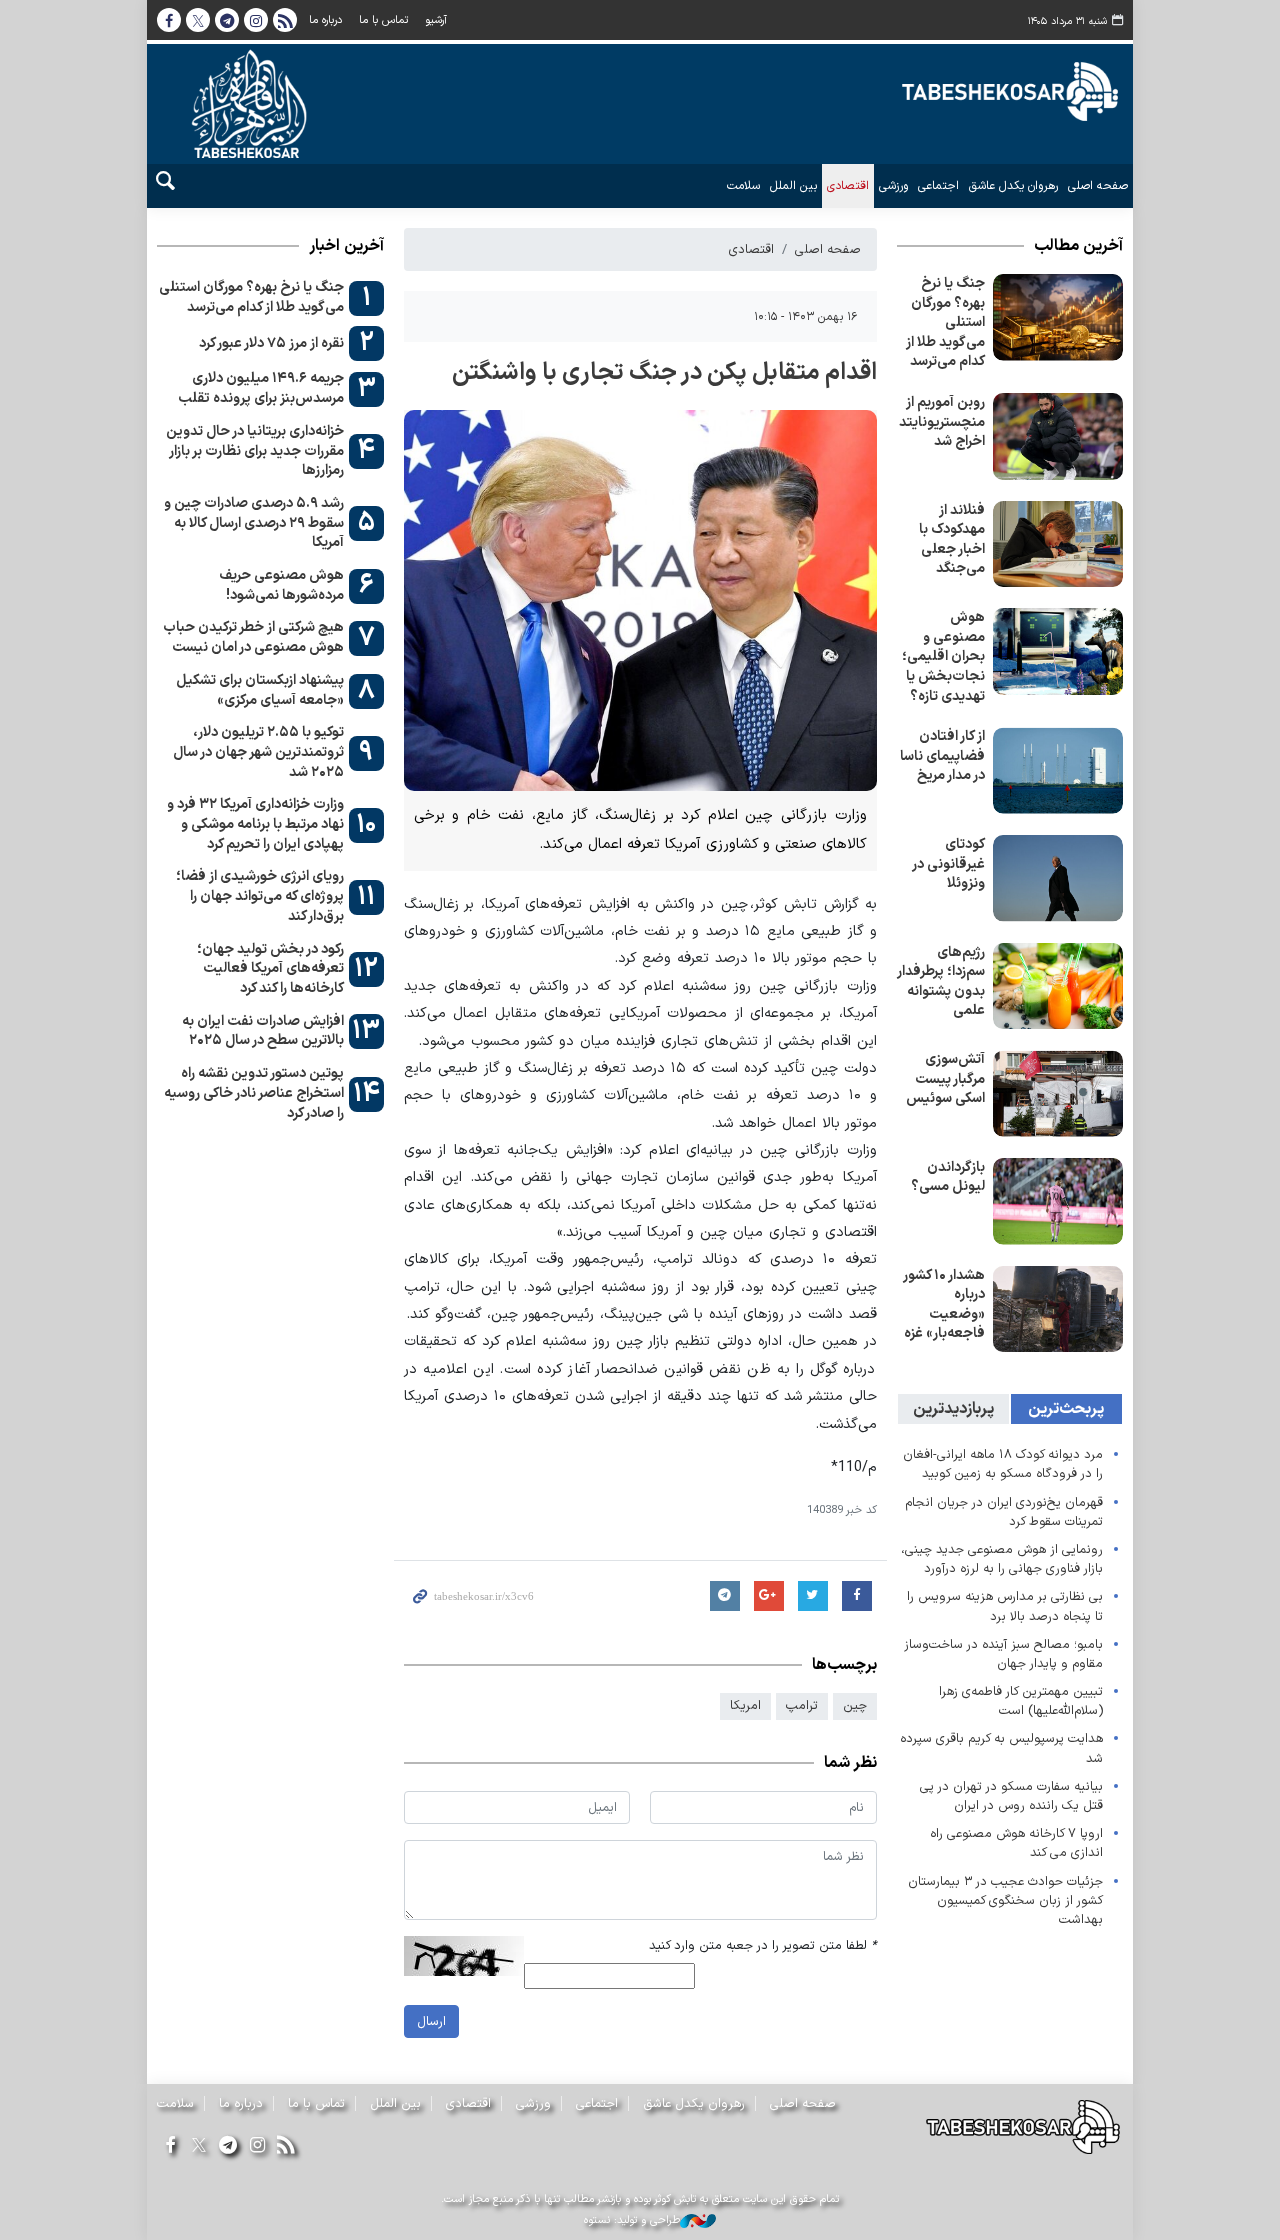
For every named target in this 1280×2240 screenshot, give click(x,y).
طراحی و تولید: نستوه (632, 2221)
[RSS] (286, 2146)
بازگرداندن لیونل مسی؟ (948, 1177)
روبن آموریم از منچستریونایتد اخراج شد (942, 422)
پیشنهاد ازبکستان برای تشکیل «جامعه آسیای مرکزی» (260, 690)
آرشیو (436, 20)
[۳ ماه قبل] (1058, 317)
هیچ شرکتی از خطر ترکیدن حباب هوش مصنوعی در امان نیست (253, 637)
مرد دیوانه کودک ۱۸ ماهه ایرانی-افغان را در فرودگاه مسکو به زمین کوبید (1003, 1464)
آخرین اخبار (346, 246)
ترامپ (802, 1705)
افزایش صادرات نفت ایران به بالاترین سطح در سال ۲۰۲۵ (263, 1031)
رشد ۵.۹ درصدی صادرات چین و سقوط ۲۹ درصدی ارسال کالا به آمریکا (254, 523)
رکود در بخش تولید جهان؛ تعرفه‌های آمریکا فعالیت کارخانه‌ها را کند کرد (270, 969)
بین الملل (793, 186)
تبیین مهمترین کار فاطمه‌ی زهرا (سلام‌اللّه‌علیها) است (1021, 1701)
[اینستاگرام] (257, 2146)
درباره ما (325, 20)
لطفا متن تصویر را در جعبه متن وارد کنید (763, 1945)
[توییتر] (198, 2146)
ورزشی (893, 186)
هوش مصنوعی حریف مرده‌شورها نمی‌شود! (281, 585)
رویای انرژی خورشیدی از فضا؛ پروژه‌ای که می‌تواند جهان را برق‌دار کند (260, 896)
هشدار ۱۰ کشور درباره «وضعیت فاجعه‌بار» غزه (944, 1305)
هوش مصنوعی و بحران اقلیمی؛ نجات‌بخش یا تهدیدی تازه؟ (943, 656)
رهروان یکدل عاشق (1013, 186)
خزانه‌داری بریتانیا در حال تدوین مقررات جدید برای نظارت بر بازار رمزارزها (255, 451)
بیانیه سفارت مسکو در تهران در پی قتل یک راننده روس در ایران (1011, 1796)
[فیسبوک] (169, 2146)
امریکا (745, 1705)
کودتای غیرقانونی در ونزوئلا (948, 864)
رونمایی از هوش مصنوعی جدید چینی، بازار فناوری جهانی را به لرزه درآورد (1002, 1559)
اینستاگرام (256, 20)
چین (855, 1705)
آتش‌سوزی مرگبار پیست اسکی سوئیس (945, 1079)
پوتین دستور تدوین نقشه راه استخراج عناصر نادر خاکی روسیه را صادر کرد (254, 1093)
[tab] (1066, 1409)
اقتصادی (848, 186)
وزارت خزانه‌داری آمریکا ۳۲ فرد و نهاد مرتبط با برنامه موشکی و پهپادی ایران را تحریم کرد (255, 824)
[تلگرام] (227, 2146)
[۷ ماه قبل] (1058, 436)
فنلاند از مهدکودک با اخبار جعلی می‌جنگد (952, 540)
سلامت (743, 186)
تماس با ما (383, 20)
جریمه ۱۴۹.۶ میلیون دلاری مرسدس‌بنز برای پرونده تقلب (261, 388)
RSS (285, 20)
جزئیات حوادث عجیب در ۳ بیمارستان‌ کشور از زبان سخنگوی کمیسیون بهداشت (1005, 1900)
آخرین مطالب (1078, 246)
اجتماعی (938, 186)
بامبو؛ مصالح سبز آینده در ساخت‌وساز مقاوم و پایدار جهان (1003, 1654)
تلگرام (227, 20)
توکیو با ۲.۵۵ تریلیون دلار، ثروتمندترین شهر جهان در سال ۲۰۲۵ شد (258, 752)
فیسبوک (169, 20)
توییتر (198, 20)
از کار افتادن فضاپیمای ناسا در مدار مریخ (942, 756)
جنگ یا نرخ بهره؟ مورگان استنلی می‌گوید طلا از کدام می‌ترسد (945, 322)
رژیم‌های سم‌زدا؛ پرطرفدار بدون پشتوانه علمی (941, 982)
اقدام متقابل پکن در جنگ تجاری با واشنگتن (664, 373)
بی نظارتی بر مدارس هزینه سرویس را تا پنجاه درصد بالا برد (1005, 1606)
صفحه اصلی (1098, 186)
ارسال (431, 2021)
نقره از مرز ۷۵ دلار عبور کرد (271, 343)
